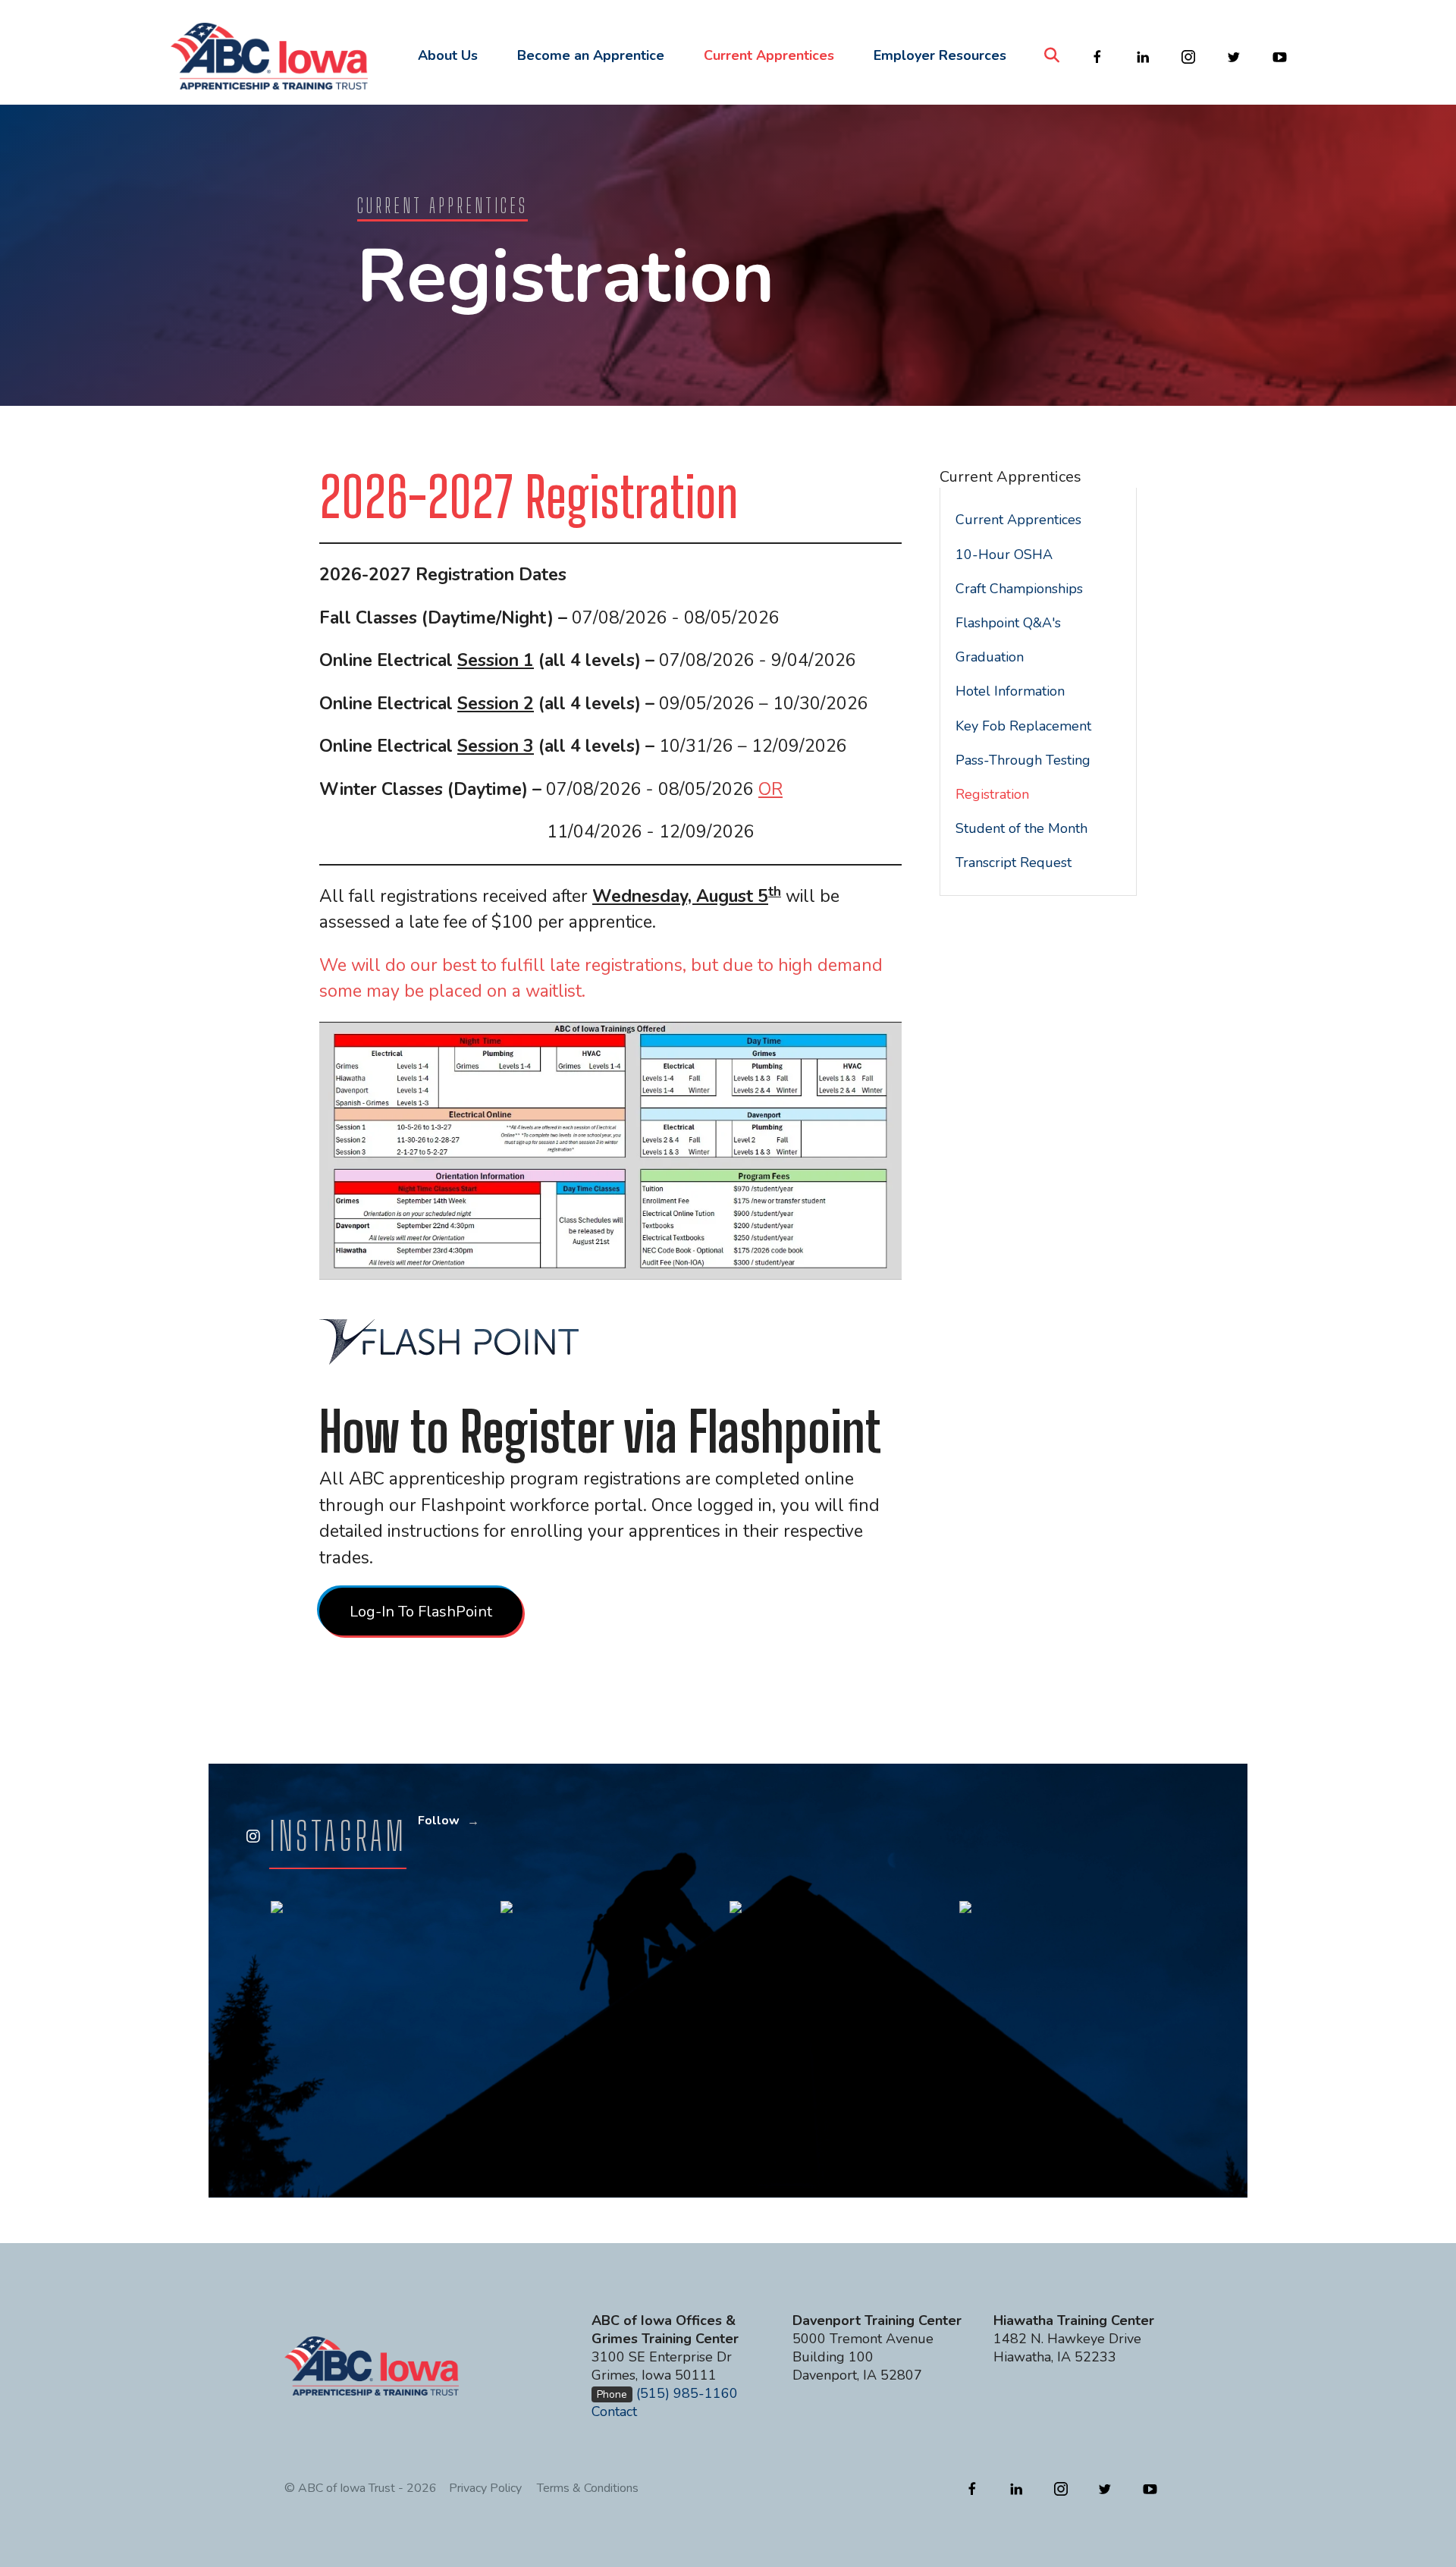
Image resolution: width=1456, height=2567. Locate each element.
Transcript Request (1014, 862)
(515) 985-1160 (687, 2393)
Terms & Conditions (588, 2488)
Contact (614, 2411)
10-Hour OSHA (1004, 555)
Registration (992, 794)
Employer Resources (940, 55)
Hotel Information (1010, 691)
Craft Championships (1019, 589)
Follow (439, 1821)
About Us (448, 55)
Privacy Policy (485, 2488)
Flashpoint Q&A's (1008, 623)
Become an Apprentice (591, 55)
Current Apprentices (769, 55)
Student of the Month (1021, 828)
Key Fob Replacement (1023, 726)
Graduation (990, 657)
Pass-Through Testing (1023, 760)
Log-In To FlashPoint (421, 1612)
